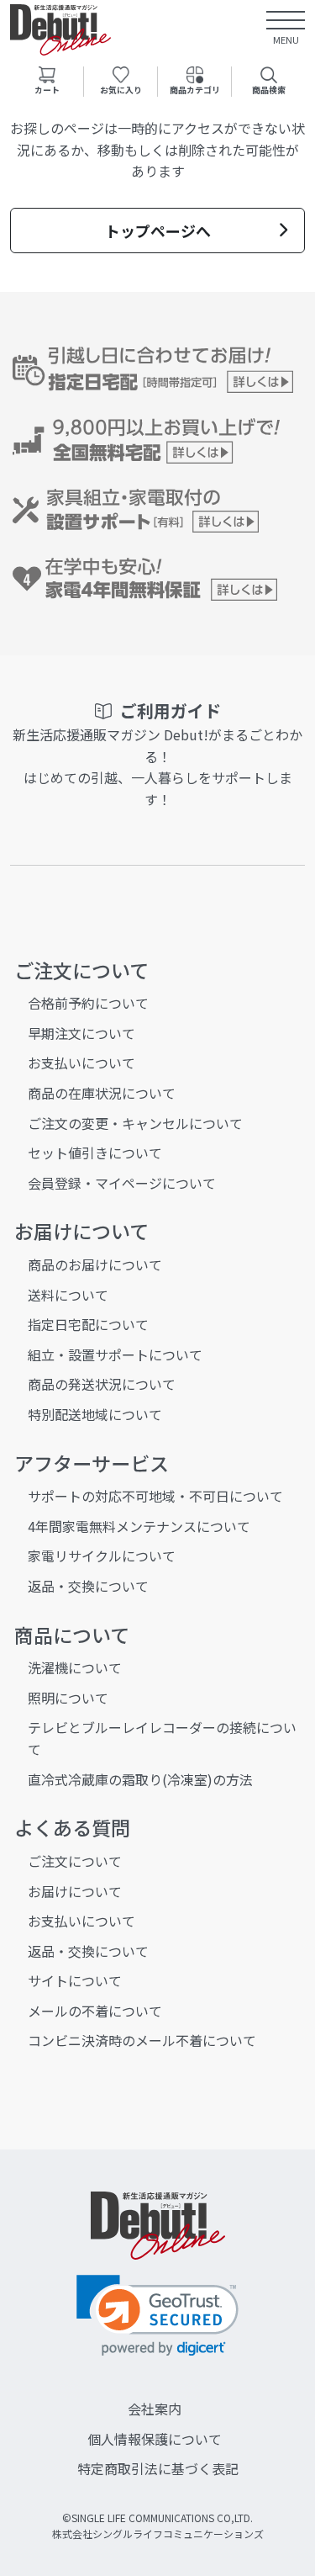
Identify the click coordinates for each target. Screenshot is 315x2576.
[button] (157, 2316)
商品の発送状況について (102, 1384)
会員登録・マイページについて (122, 1183)
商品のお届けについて (95, 1264)
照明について (68, 1698)
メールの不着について (95, 2011)
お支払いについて (81, 1063)
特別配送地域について (95, 1414)
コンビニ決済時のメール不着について (142, 2040)
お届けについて (75, 1891)
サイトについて (75, 1980)
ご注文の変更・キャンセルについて (135, 1123)
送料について (68, 1295)
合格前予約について (88, 1003)
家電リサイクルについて (102, 1556)
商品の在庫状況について (102, 1093)
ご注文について (75, 1861)
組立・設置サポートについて (115, 1354)
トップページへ (158, 231)
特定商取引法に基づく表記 (158, 2468)
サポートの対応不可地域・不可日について (155, 1496)
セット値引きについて (95, 1153)
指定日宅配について (88, 1324)
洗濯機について (75, 1667)
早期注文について (81, 1033)
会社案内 (155, 2409)
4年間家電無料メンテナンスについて (139, 1526)
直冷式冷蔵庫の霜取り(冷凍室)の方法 (140, 1779)
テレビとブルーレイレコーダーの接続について (162, 1738)
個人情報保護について (155, 2439)
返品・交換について (88, 1586)
